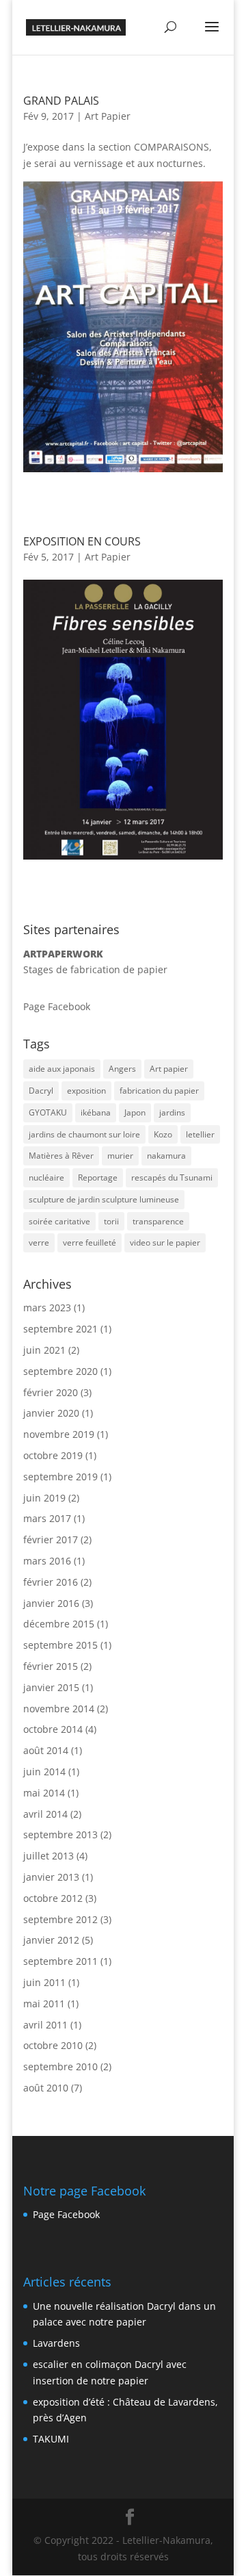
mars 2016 (47, 1561)
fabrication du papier (159, 1091)
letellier (200, 1134)
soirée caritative (59, 1221)
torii (111, 1221)
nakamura (166, 1156)
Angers (122, 1069)
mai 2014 (44, 1793)
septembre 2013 (60, 1834)
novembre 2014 (59, 1709)
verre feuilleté (90, 1242)
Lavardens (56, 2343)
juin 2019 (44, 1498)
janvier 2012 (51, 1940)
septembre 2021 (60, 1329)
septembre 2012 (60, 1919)
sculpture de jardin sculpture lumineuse (104, 1199)
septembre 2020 (60, 1371)
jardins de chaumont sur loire (84, 1134)
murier (120, 1156)
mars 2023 (47, 1308)
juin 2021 (44, 1350)
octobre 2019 (53, 1455)
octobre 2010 (53, 2045)
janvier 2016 (51, 1603)
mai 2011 (44, 2004)
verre (39, 1242)
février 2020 (51, 1392)
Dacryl (41, 1091)
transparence (158, 1221)
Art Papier (108, 116)
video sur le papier (165, 1242)
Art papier (169, 1069)
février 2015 (51, 1666)
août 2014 (46, 1750)
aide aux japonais (62, 1069)
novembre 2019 (59, 1434)
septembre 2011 (60, 1961)
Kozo (163, 1134)
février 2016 (51, 1582)
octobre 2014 (53, 1729)
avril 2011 (45, 2025)
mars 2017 (47, 1518)
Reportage (98, 1177)
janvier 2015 (51, 1687)
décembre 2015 (59, 1624)
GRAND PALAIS (61, 101)
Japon (135, 1112)
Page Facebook (57, 1006)
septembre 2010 (60, 2066)
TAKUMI (51, 2439)
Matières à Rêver (61, 1156)
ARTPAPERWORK (63, 954)
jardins (172, 1112)
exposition (86, 1091)
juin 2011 (44, 1982)
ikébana (96, 1112)
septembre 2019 (60, 1477)
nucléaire (46, 1177)
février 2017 (51, 1540)
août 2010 (46, 2088)
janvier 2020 (51, 1413)
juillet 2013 (49, 1856)
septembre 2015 (60, 1645)
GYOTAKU (48, 1112)
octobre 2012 (53, 1898)
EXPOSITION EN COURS (82, 541)
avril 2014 (45, 1814)
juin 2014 (44, 1772)
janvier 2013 (51, 1877)
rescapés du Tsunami (172, 1177)
